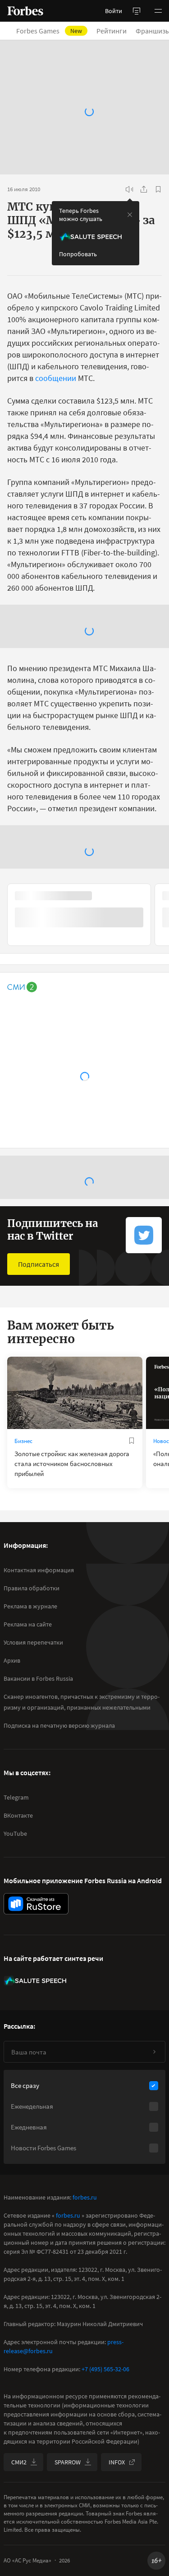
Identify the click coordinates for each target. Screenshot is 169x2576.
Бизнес (23, 1441)
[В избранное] (158, 189)
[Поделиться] (144, 189)
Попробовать (78, 254)
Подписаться (39, 1264)
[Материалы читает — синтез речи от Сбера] (129, 189)
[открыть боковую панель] (137, 11)
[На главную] (25, 11)
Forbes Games (55, 31)
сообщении (57, 378)
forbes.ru (85, 2197)
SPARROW (68, 2462)
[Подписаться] (154, 2052)
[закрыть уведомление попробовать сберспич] (130, 215)
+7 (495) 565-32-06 (105, 2369)
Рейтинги (117, 31)
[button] (158, 11)
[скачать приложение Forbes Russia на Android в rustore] (36, 1904)
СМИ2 (19, 2462)
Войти (114, 11)
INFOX (117, 2462)
